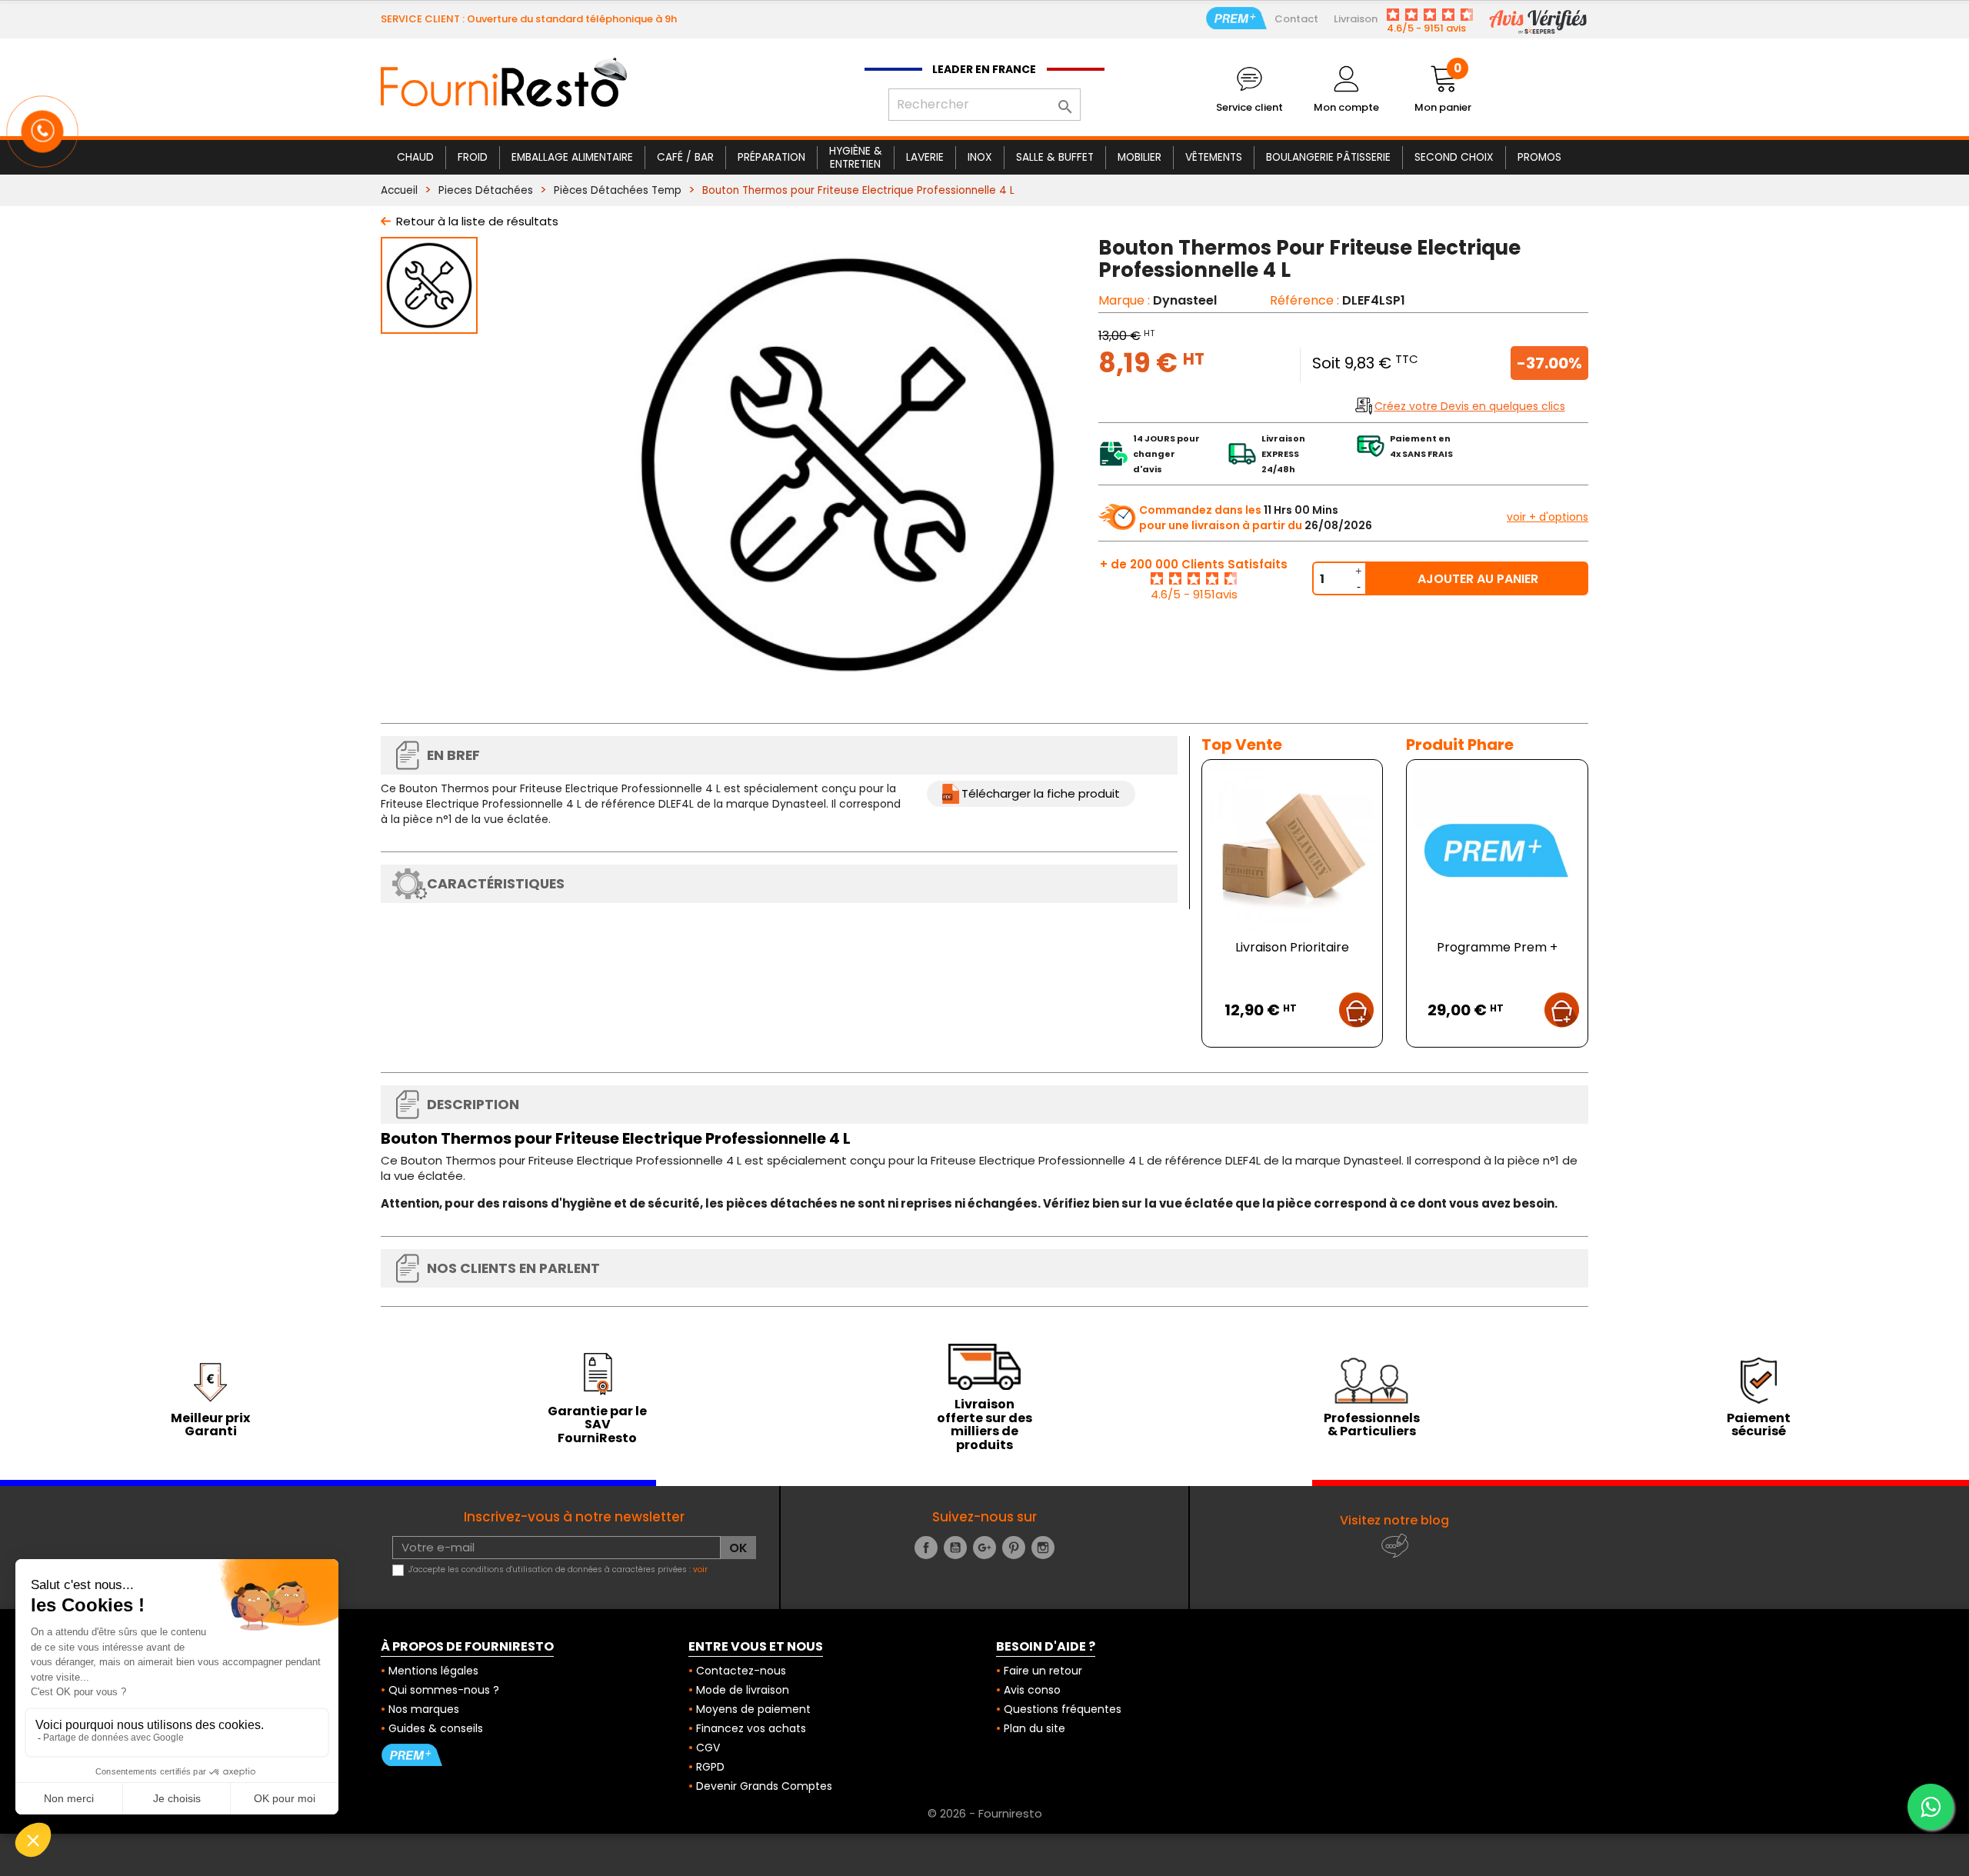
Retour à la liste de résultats (477, 221)
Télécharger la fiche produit (1041, 793)
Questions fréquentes (1063, 1709)
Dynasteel (1185, 300)
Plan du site (1034, 1728)
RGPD (710, 1767)
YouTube (955, 1548)
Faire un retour (1043, 1671)
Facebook (926, 1548)
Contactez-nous (741, 1671)
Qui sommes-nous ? (444, 1690)
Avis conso (1032, 1690)
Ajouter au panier (1478, 579)
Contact (1296, 19)
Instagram (1043, 1548)
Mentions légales (433, 1671)
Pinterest (1014, 1548)
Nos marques (424, 1709)
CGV (708, 1748)
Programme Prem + (1497, 947)
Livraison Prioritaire (1292, 947)
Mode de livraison (743, 1690)
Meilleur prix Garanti (210, 1425)
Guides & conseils (436, 1728)
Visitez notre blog (1394, 1520)
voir (700, 1569)
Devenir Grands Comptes (764, 1786)
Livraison (1356, 19)
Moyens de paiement (753, 1709)
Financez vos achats (751, 1728)
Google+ (984, 1548)
